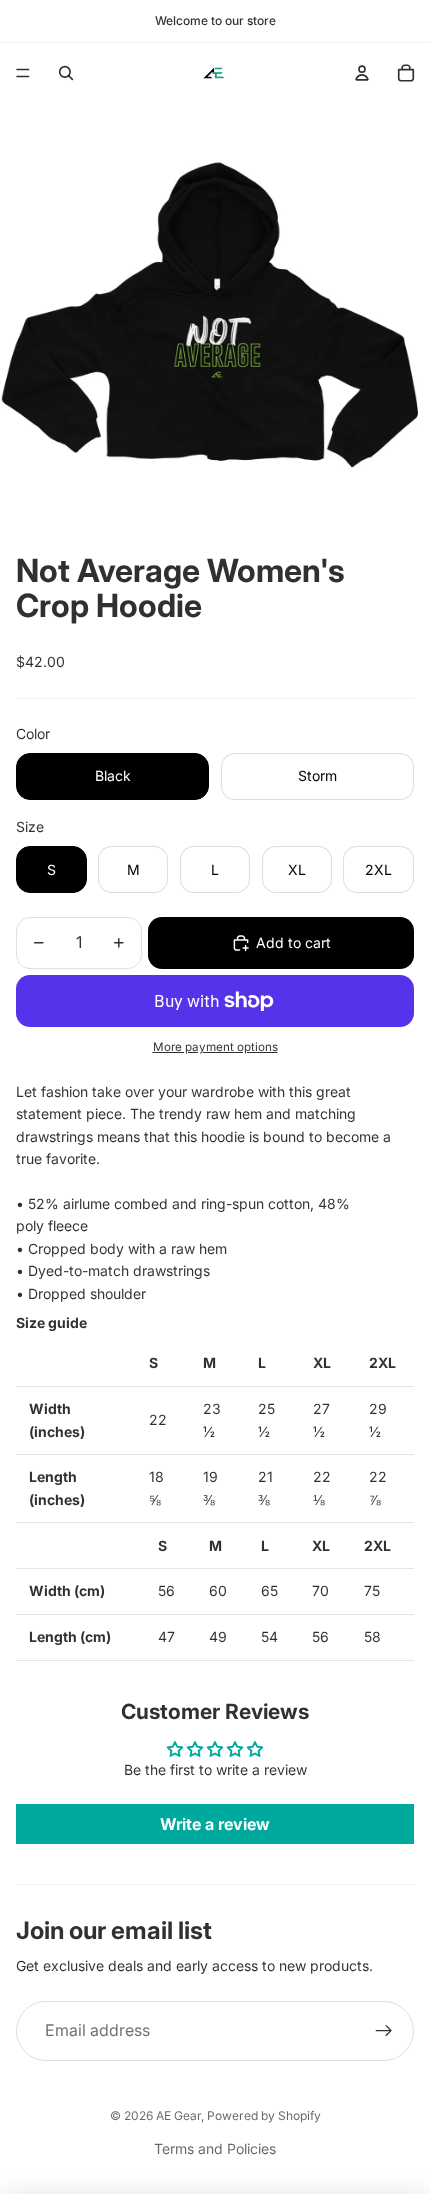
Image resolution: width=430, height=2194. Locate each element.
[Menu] (23, 73)
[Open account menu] (362, 73)
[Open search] (66, 73)
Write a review (215, 1824)
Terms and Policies (215, 2148)
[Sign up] (384, 2031)
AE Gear (178, 2115)
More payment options (215, 1047)
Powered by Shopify (264, 2115)
